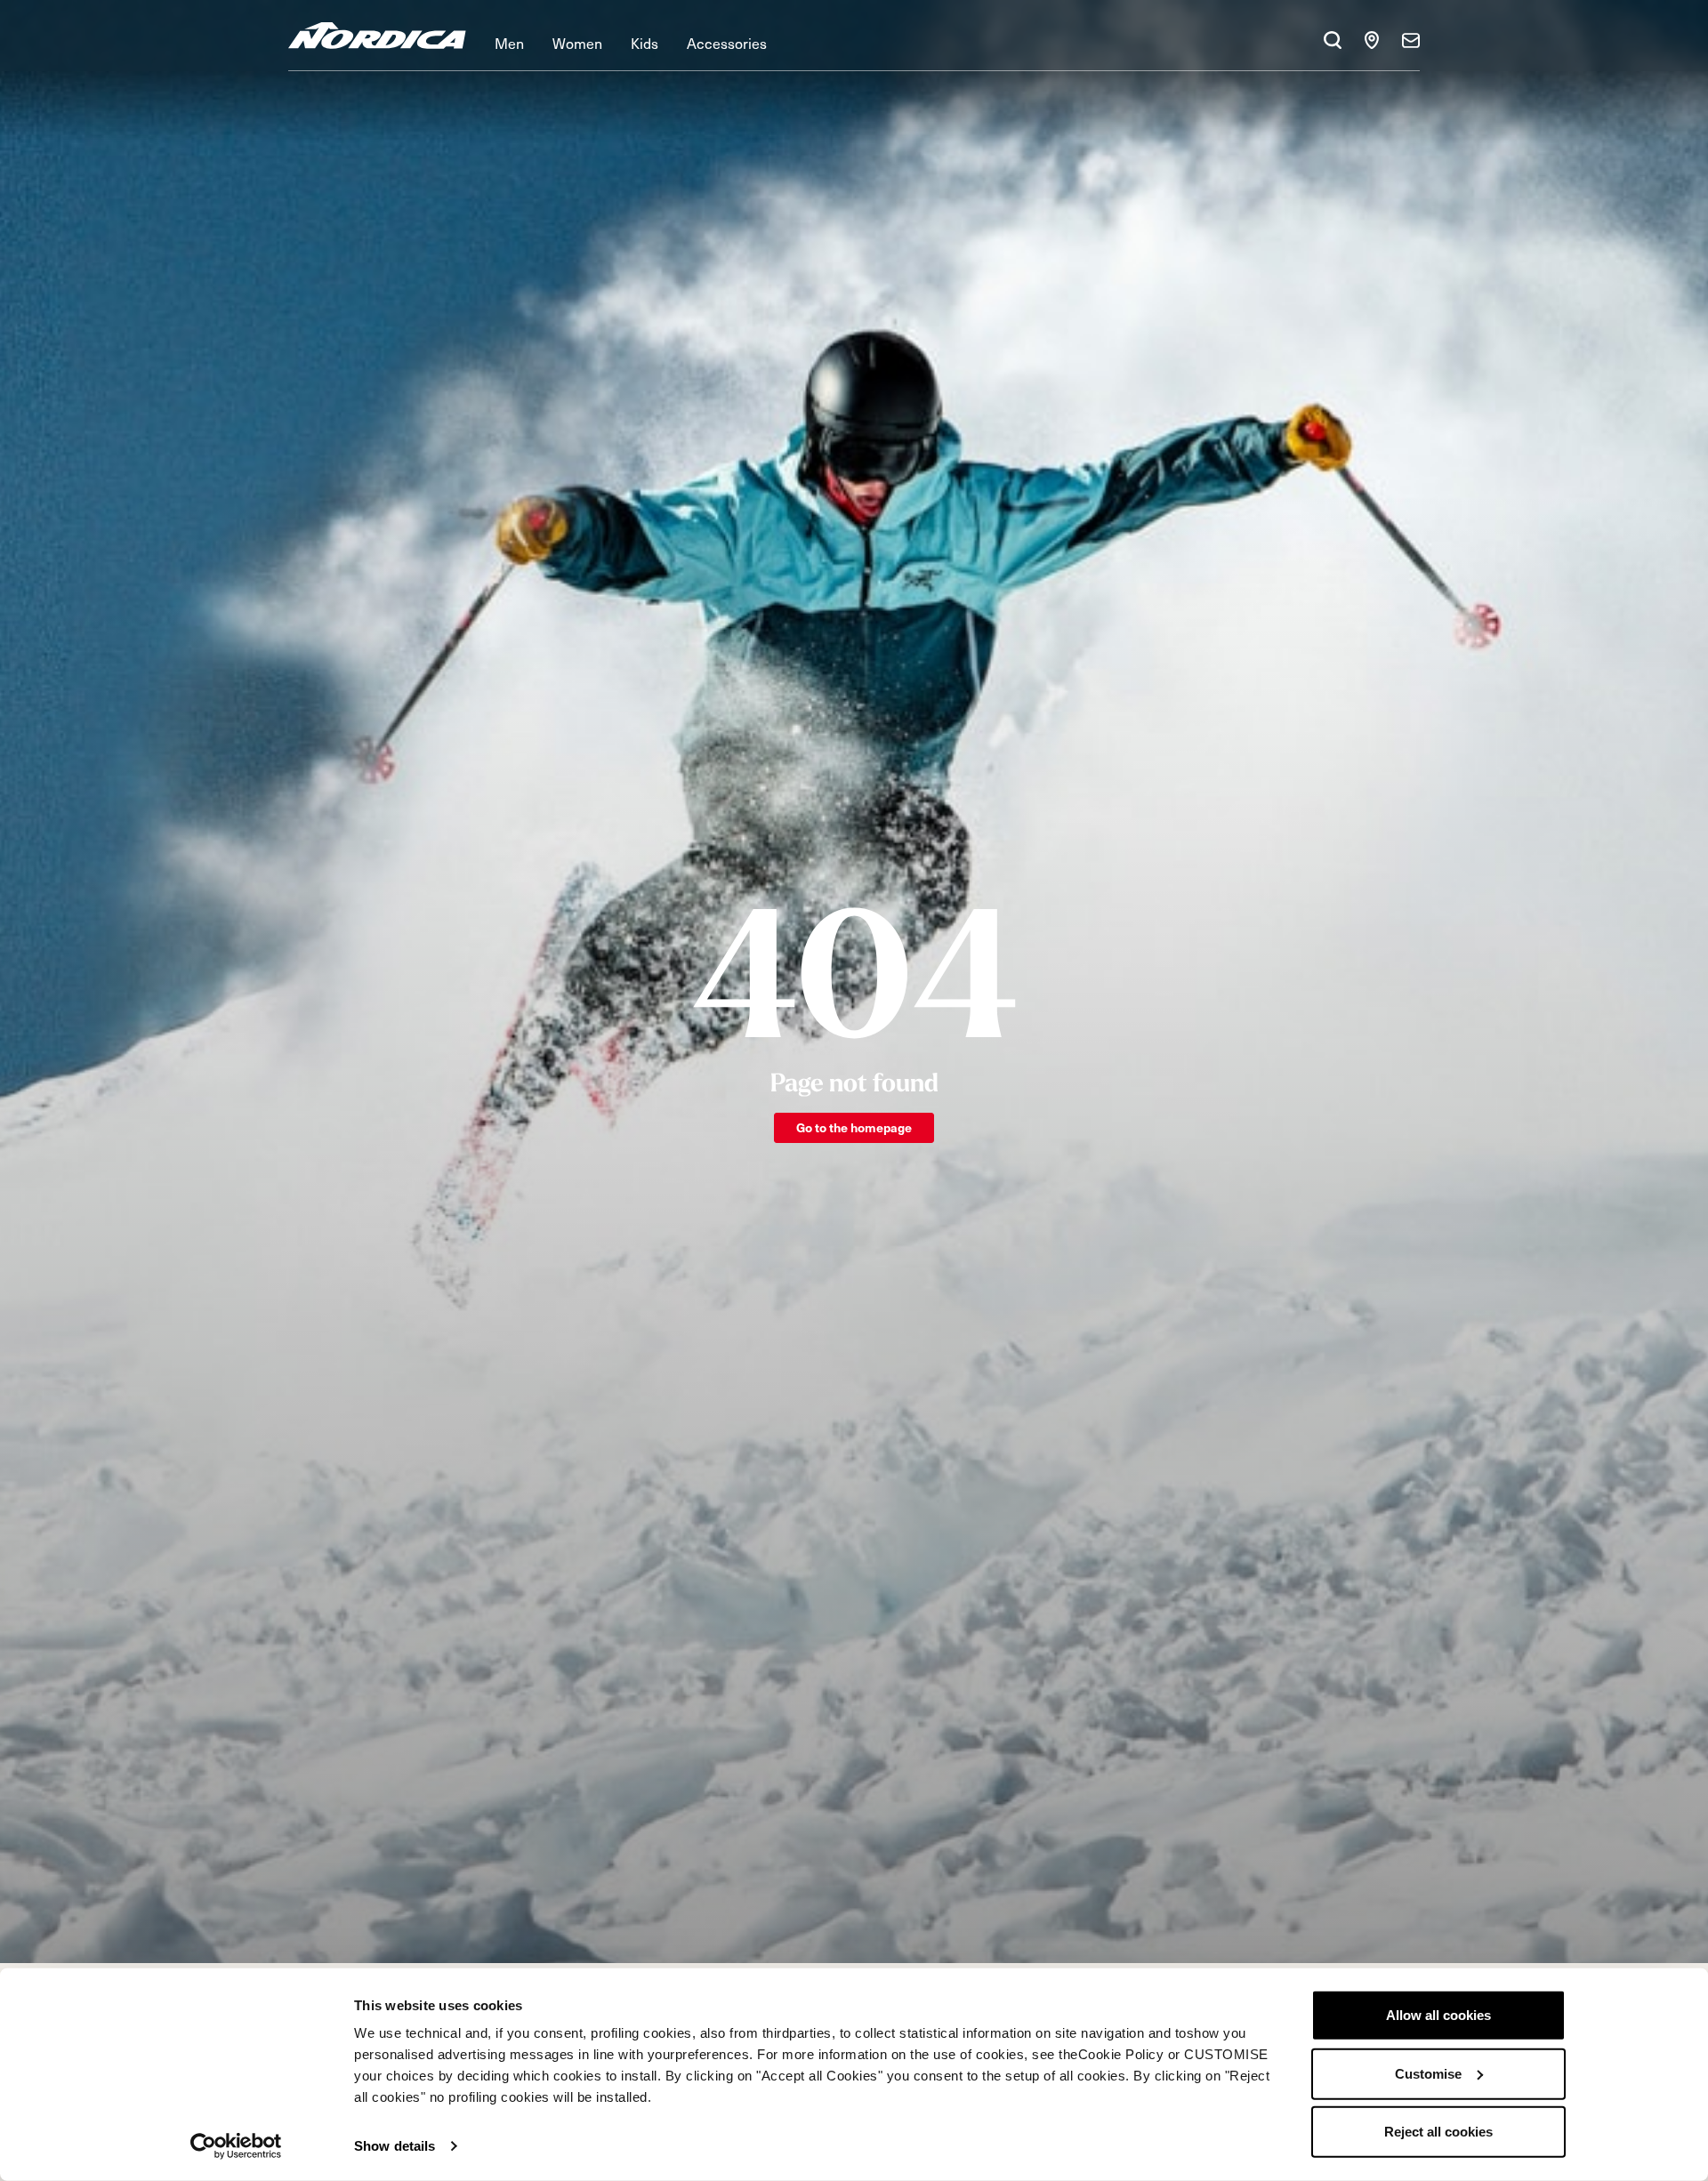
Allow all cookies (1438, 2015)
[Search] (1333, 40)
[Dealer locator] (1372, 40)
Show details (395, 2146)
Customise (1428, 2073)
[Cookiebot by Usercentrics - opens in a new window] (236, 2146)
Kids (645, 43)
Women (577, 43)
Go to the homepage (854, 1127)
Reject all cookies (1438, 2132)
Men (509, 43)
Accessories (727, 43)
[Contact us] (1411, 40)
